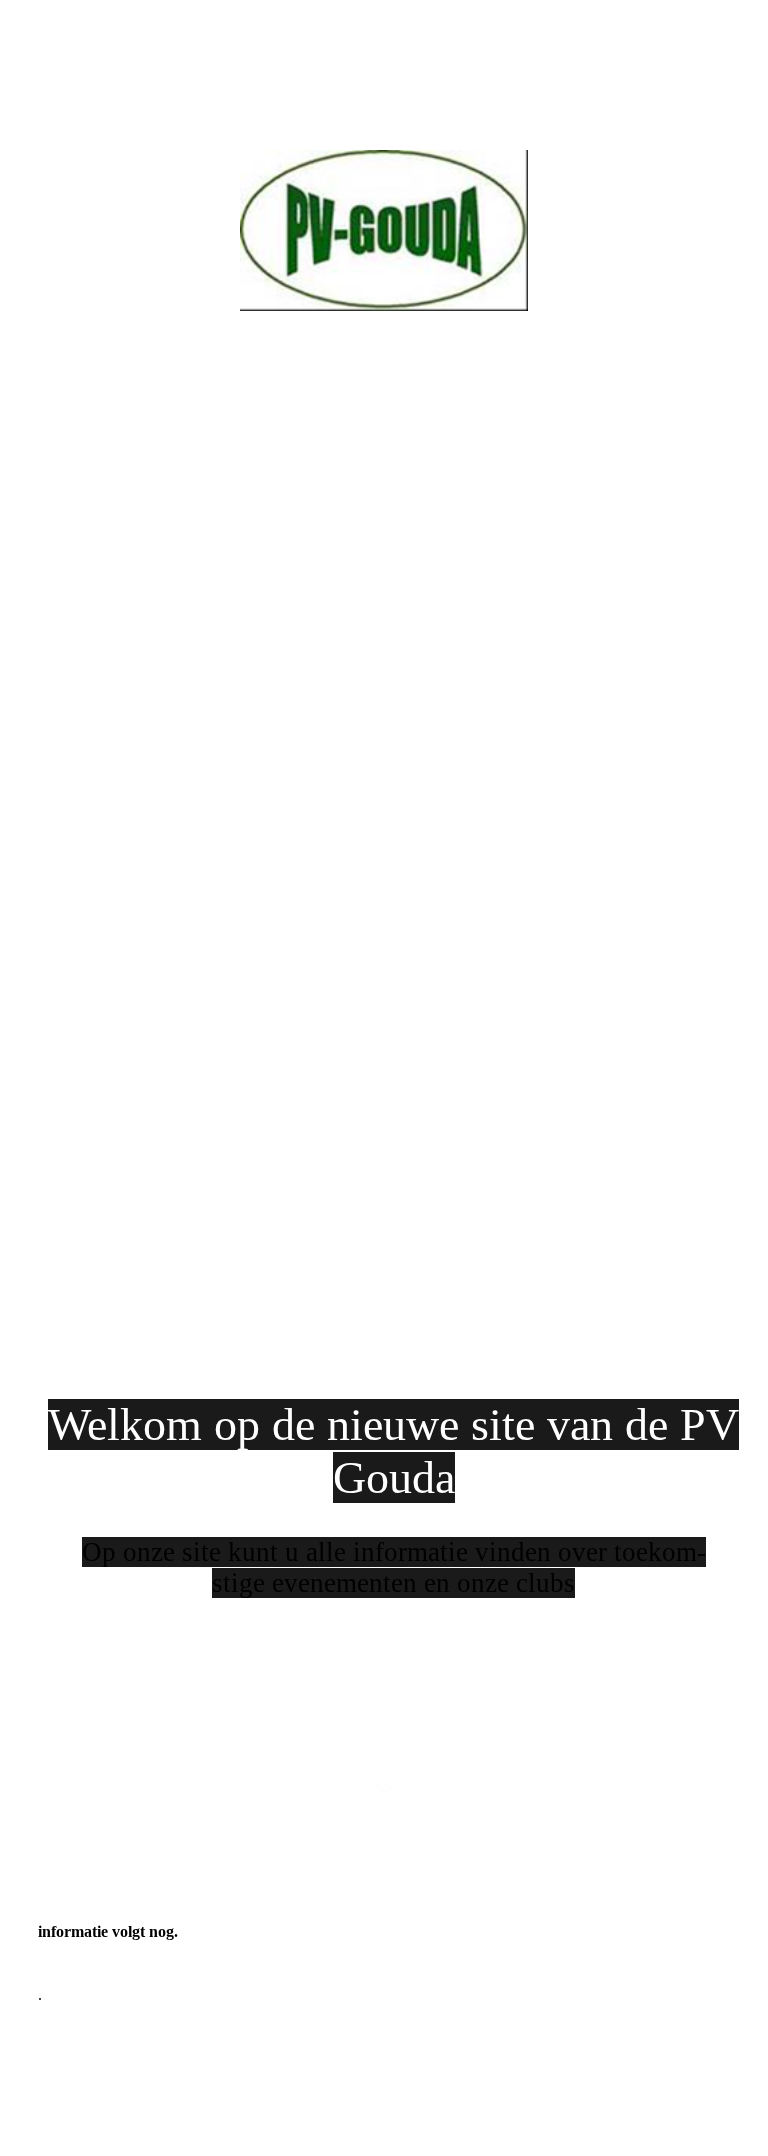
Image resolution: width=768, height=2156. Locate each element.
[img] (384, 916)
